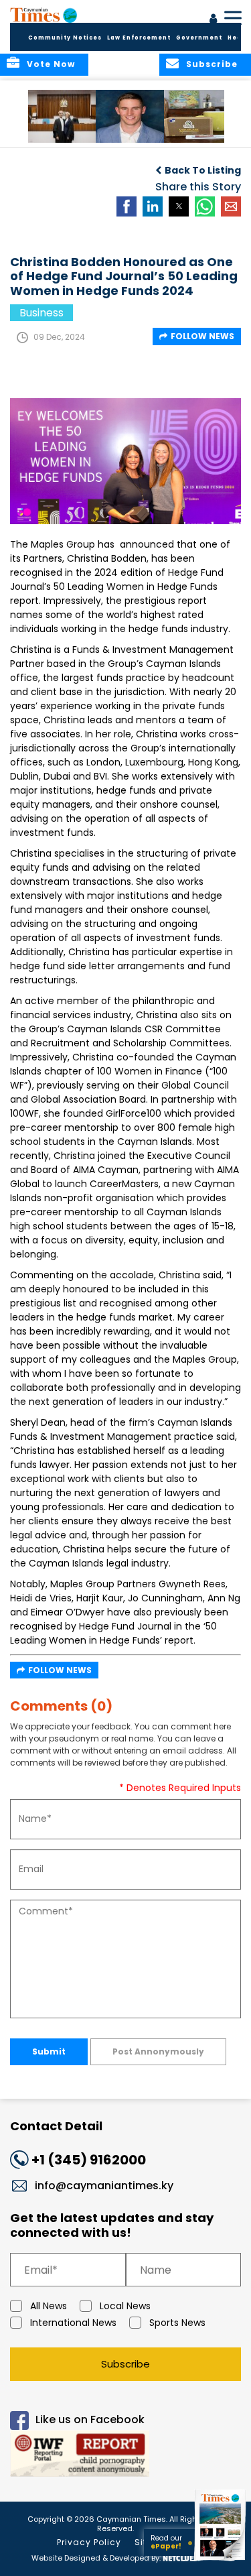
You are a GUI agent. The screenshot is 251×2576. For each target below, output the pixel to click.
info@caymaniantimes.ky (104, 2186)
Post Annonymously (158, 2051)
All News (49, 2306)
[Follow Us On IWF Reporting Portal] (125, 2456)
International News (73, 2323)
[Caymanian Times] (44, 15)
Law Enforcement (139, 38)
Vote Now (51, 64)
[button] (63, 116)
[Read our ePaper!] (221, 2561)
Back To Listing (203, 170)
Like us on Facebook (90, 2420)
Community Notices (65, 38)
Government (199, 38)
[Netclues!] (181, 2557)
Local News (125, 2306)
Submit (49, 2051)
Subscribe (125, 2364)
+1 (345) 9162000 (89, 2160)
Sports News (177, 2323)
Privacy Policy (89, 2542)
